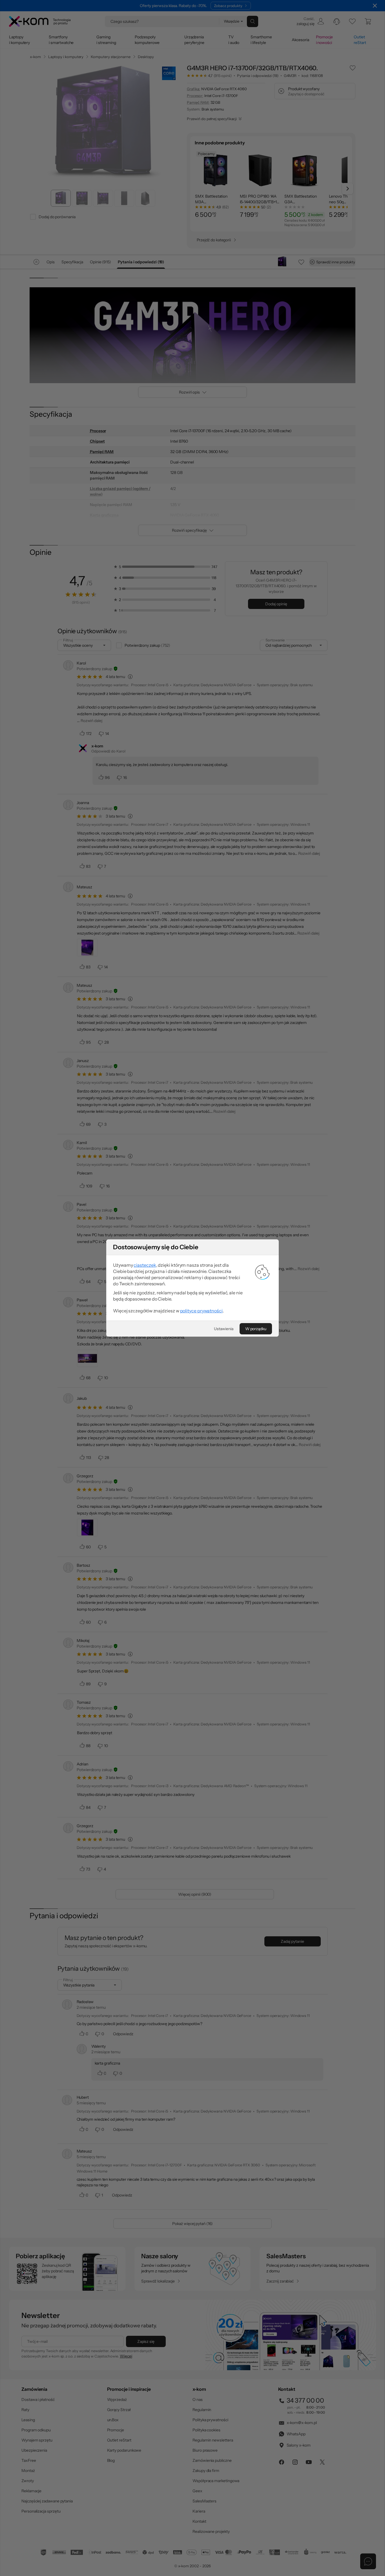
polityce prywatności (201, 1311)
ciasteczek (145, 1265)
